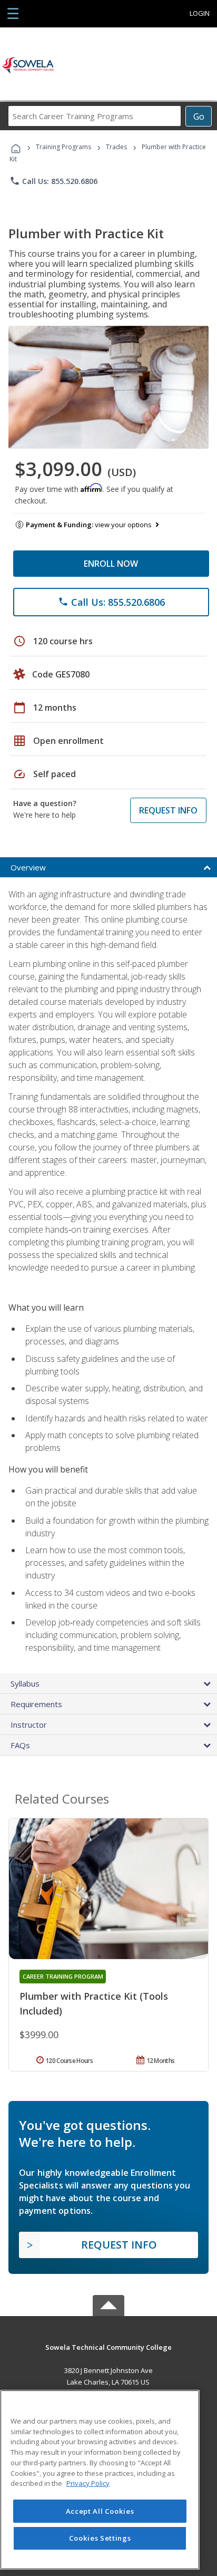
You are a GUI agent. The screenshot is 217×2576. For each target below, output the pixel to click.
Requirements (36, 1704)
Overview (28, 867)
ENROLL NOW (111, 564)
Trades (116, 147)
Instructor (29, 1725)
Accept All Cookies (100, 2511)
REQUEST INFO (168, 810)
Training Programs (63, 147)
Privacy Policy (88, 2483)
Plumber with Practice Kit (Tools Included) (94, 2003)
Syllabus (25, 1683)
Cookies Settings (100, 2538)
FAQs (20, 1745)
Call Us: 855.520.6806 (53, 181)
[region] (100, 2480)
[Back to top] (108, 2347)
